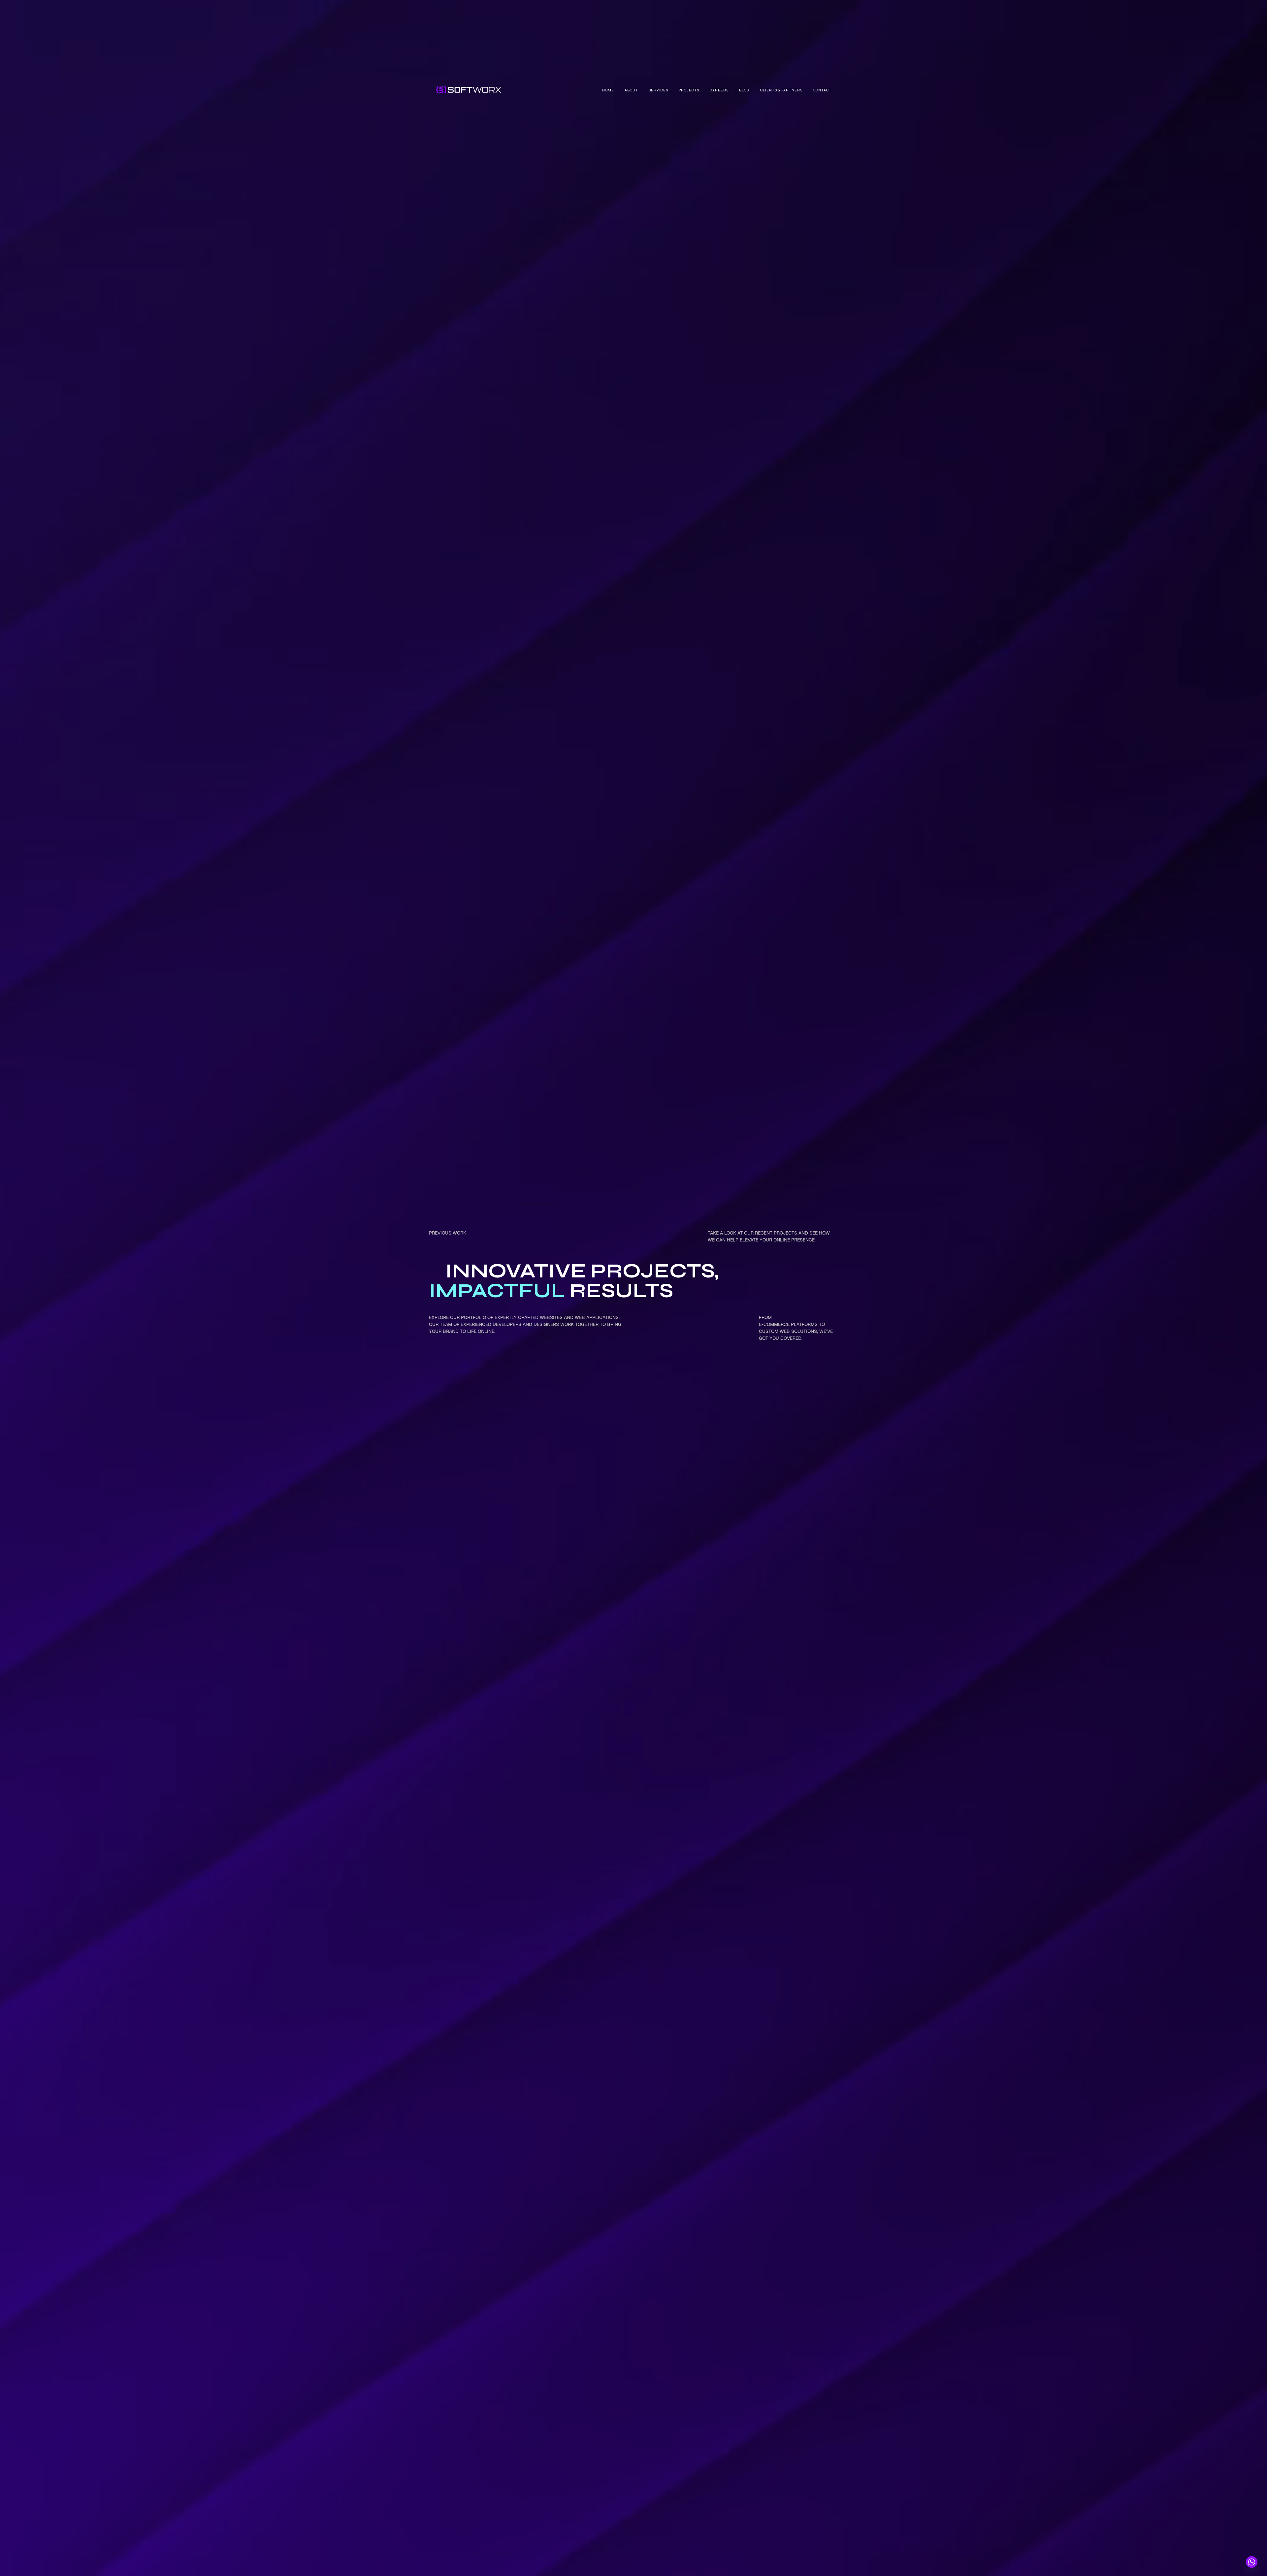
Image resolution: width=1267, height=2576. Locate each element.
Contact (822, 90)
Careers (719, 90)
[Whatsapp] (1252, 2562)
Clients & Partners (781, 90)
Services (658, 90)
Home (608, 90)
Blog (744, 90)
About (631, 90)
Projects (689, 90)
